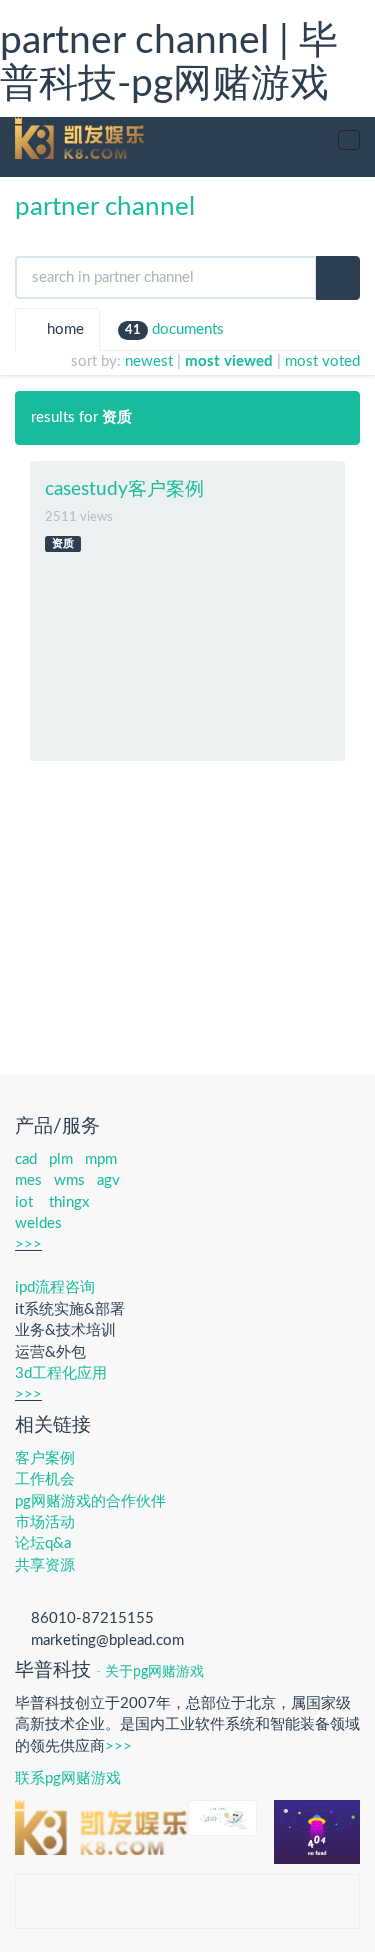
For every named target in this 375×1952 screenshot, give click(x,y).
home (63, 329)
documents (174, 329)
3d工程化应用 (61, 1373)
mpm (101, 1159)
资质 (63, 543)
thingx (69, 1202)
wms (69, 1180)
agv (108, 1180)
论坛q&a (43, 1543)
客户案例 (45, 1458)
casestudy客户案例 (124, 489)
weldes (38, 1223)
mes (28, 1180)
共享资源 (45, 1565)
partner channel (105, 207)
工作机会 (45, 1479)
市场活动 (45, 1522)
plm (61, 1159)
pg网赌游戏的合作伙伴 (90, 1501)
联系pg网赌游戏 (68, 1778)
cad (26, 1159)
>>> (28, 1244)
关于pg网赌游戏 (154, 1672)
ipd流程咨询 (55, 1287)
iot (24, 1202)
